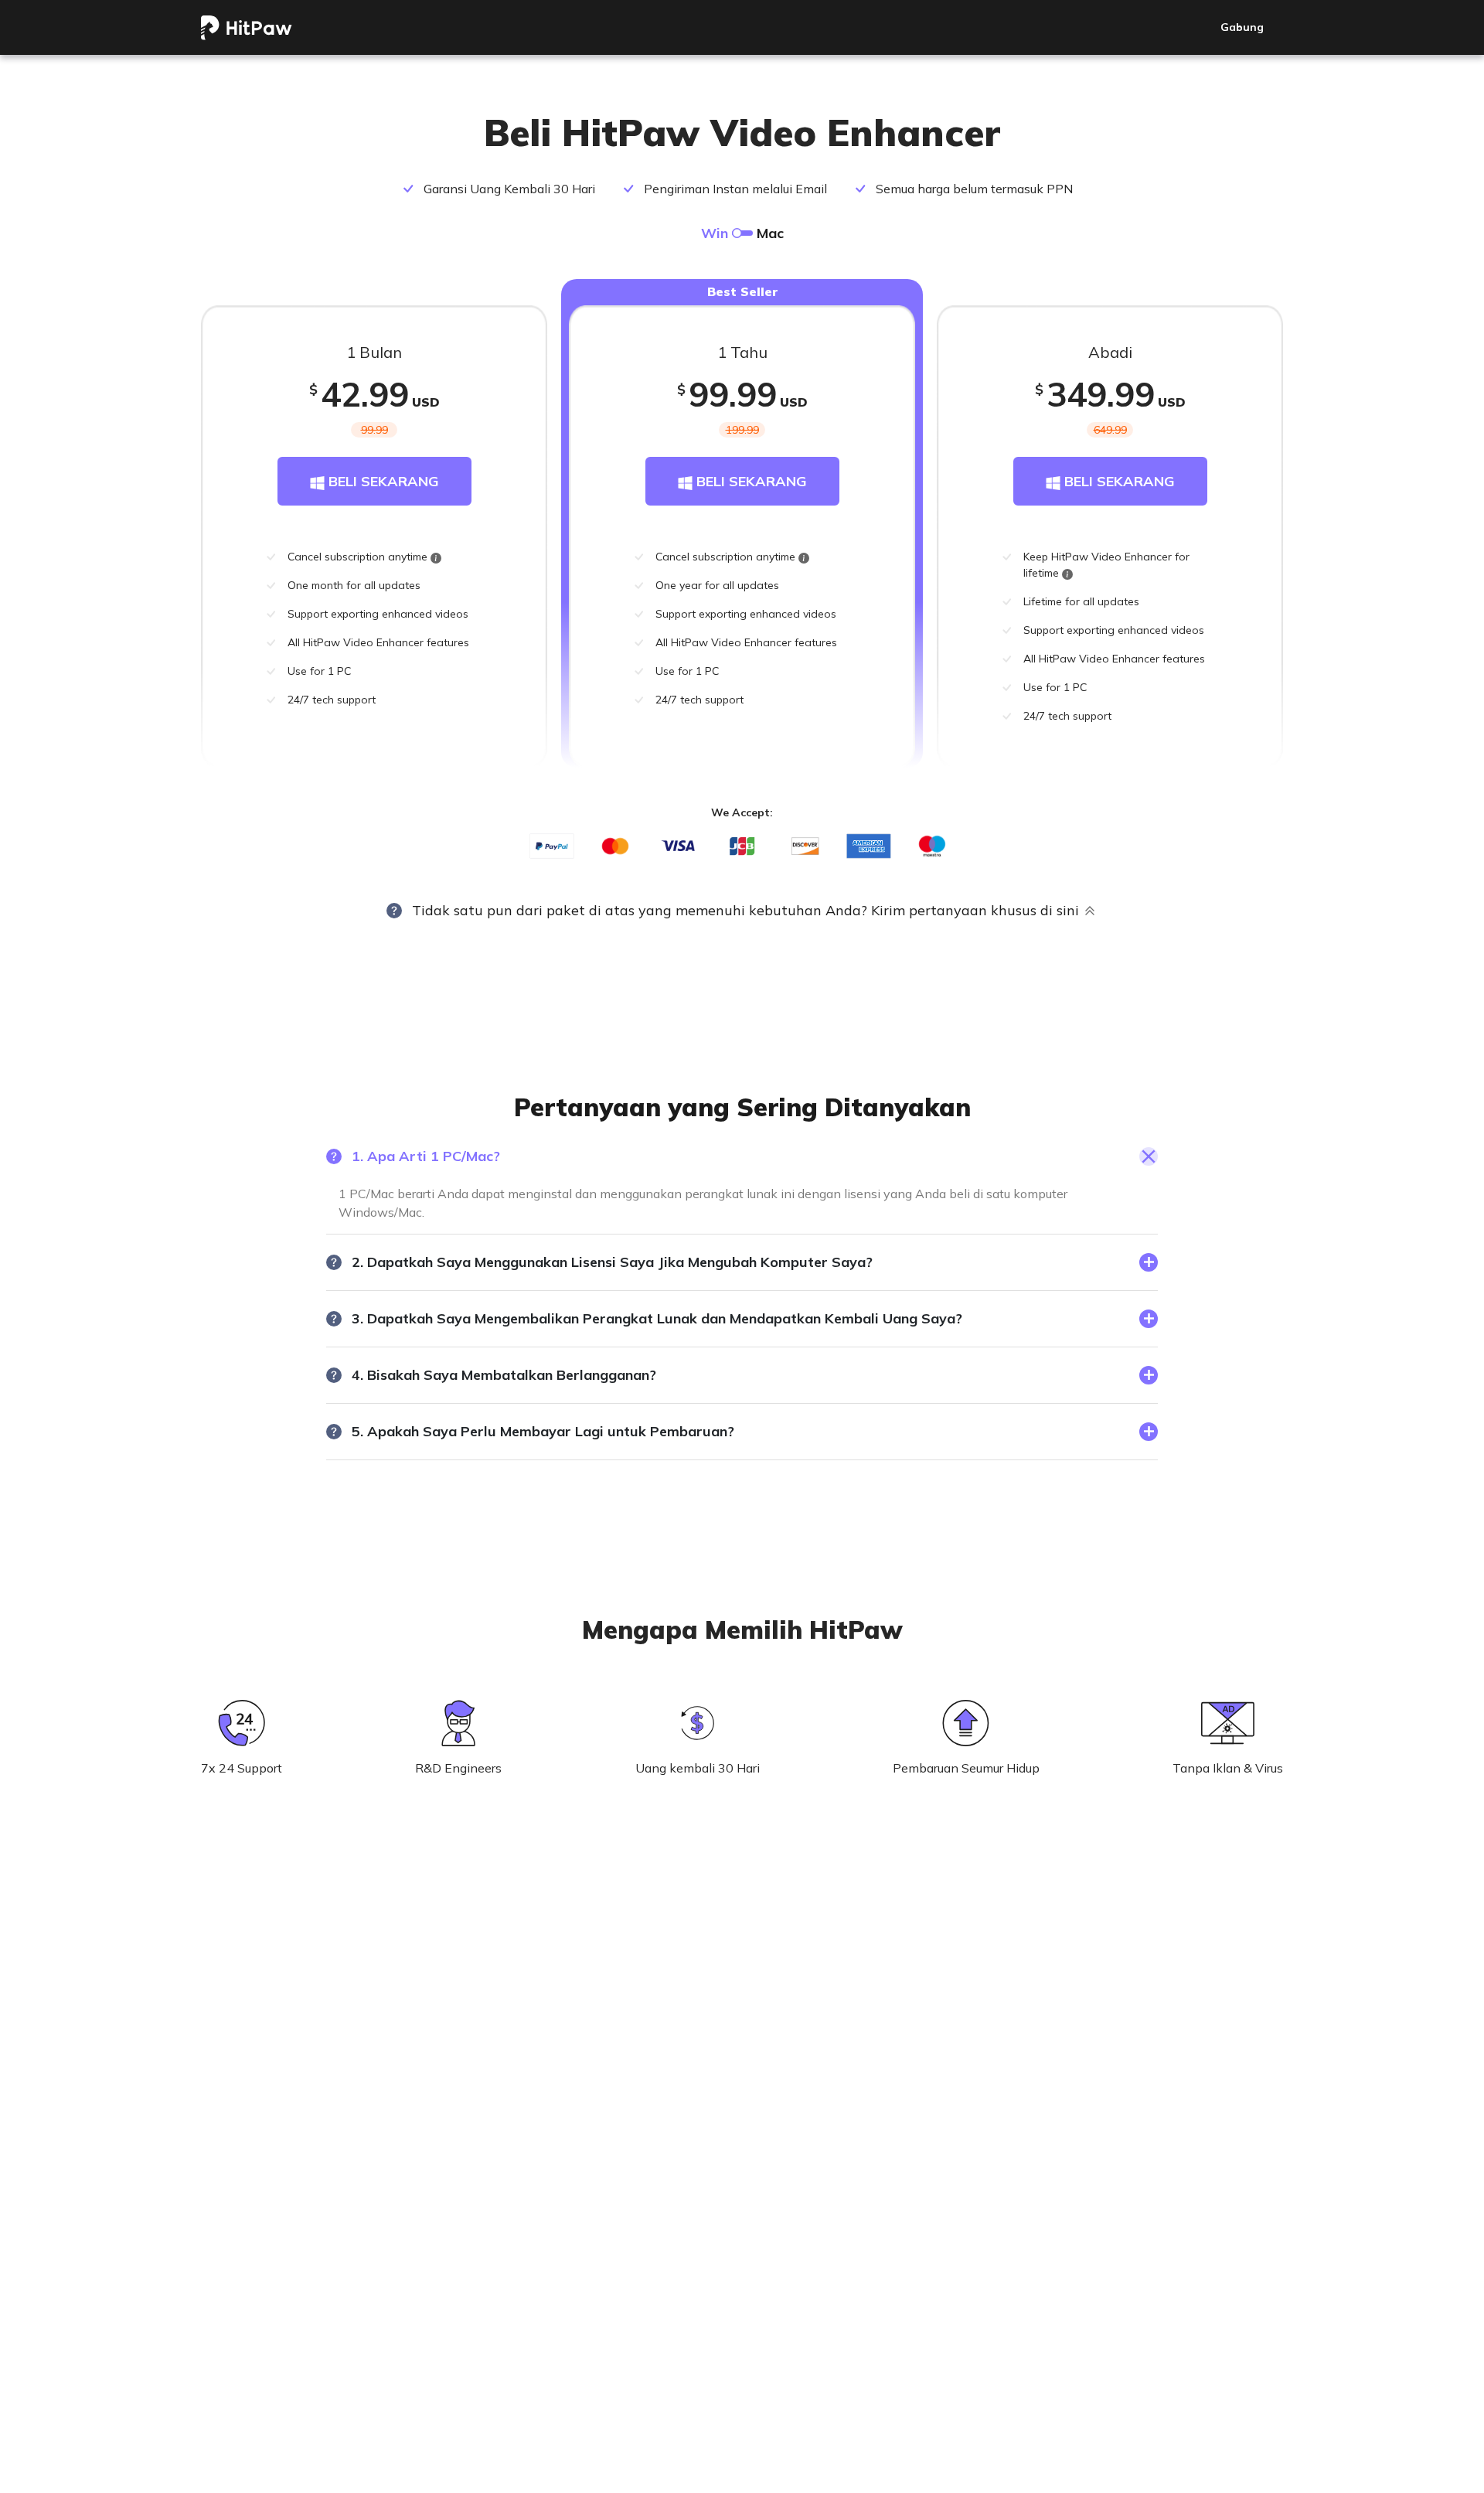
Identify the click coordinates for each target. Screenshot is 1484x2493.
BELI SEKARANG (382, 481)
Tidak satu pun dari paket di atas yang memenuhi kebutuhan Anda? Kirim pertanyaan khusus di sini (745, 910)
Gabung (1242, 27)
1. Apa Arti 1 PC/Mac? (426, 1156)
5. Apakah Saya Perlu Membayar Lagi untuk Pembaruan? (543, 1431)
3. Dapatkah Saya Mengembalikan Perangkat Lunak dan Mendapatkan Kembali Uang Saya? (657, 1318)
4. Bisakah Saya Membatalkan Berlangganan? (504, 1375)
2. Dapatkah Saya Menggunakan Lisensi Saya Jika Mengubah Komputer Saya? (612, 1262)
